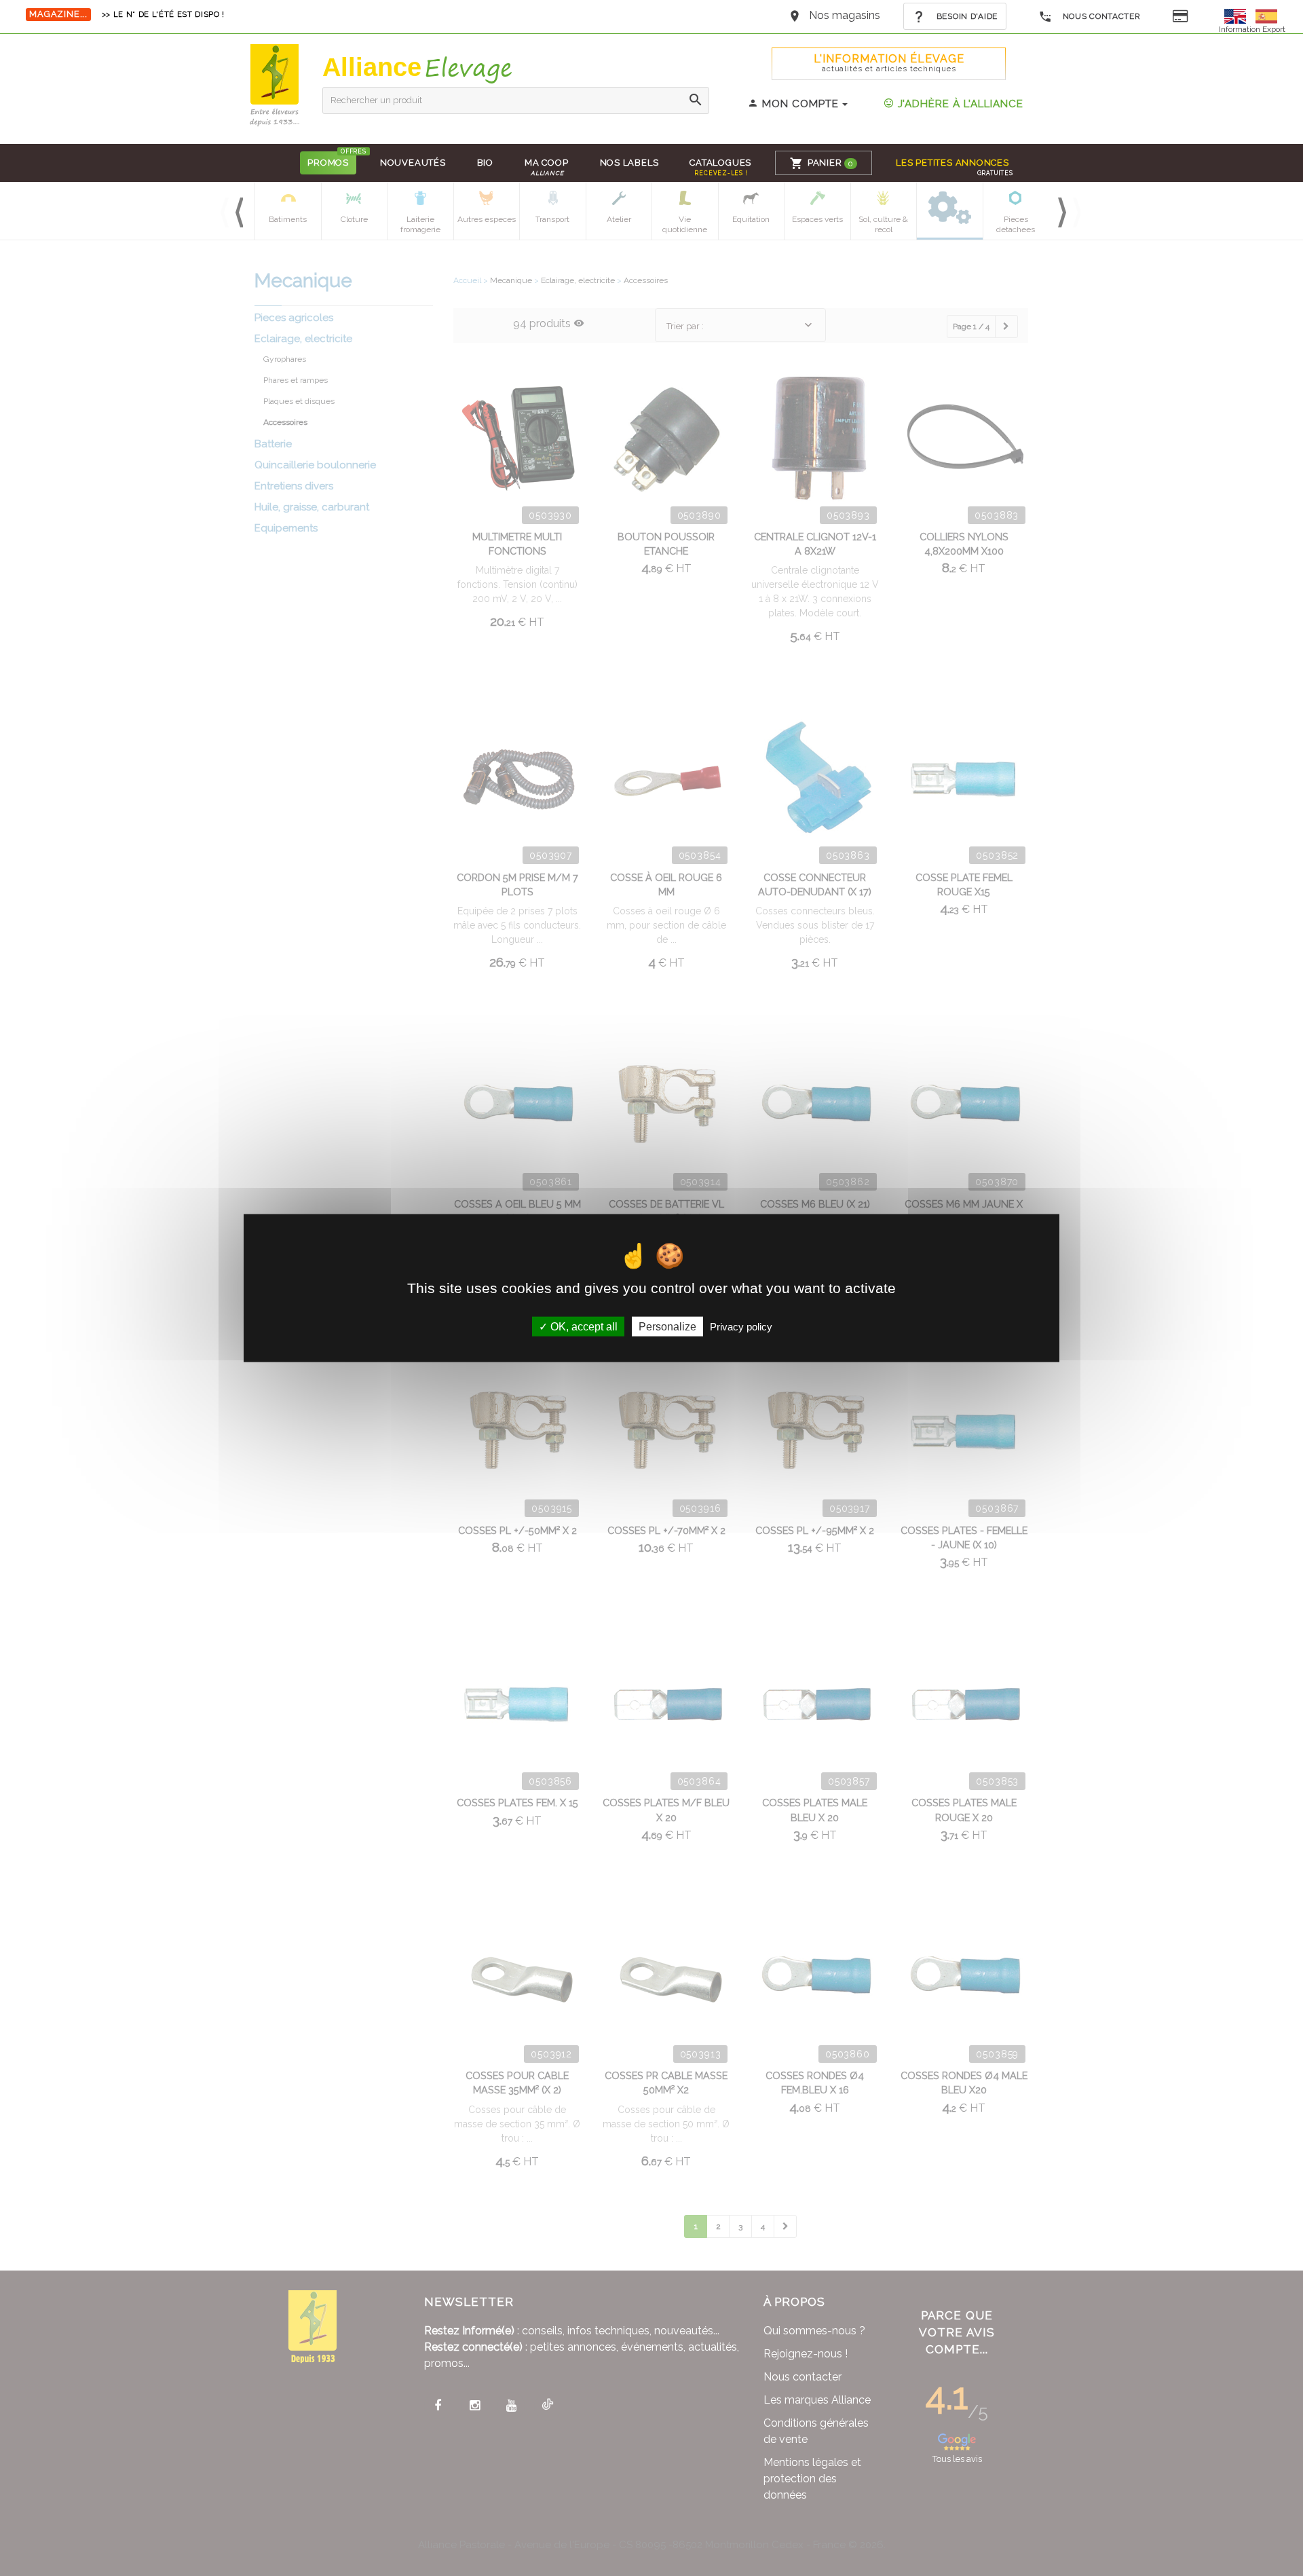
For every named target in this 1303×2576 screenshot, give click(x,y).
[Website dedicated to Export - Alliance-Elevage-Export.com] (1239, 15)
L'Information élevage (889, 63)
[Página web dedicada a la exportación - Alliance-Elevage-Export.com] (1266, 15)
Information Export (1252, 29)
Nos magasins (845, 15)
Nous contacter (1100, 16)
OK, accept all (583, 1327)
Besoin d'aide (966, 16)
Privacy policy (741, 1327)
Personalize (667, 1327)
